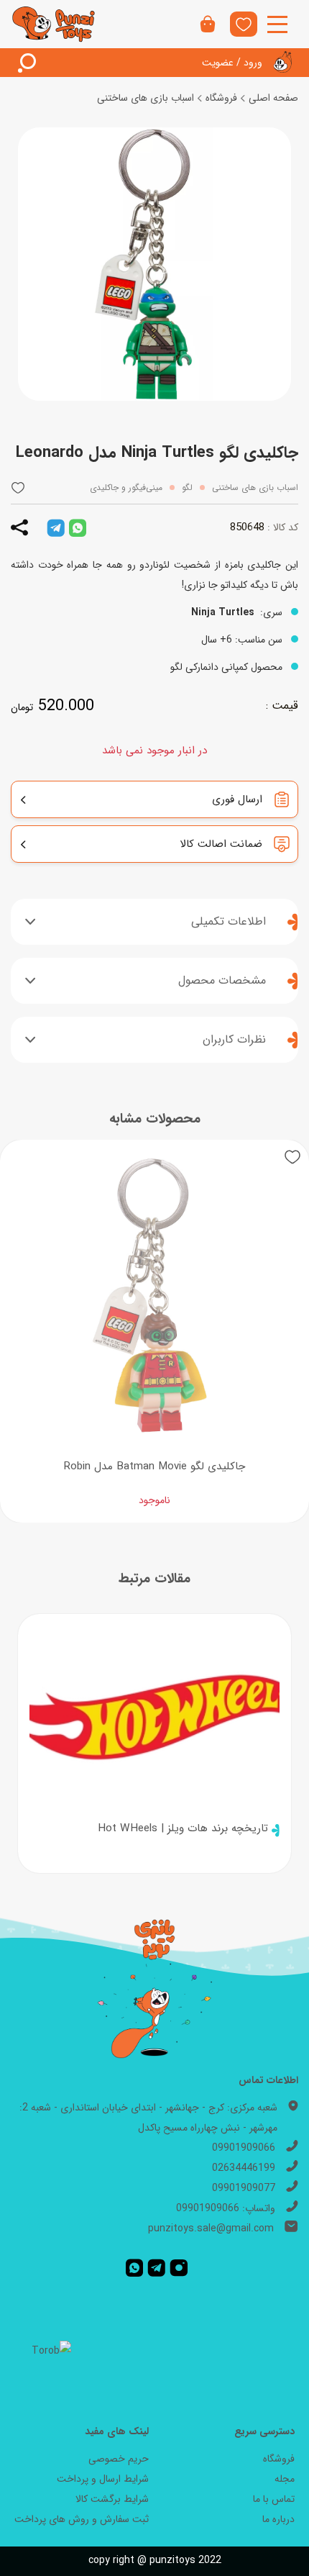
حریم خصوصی (119, 2459)
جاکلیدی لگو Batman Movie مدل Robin (154, 1466)
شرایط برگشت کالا (112, 2499)
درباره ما (278, 2519)
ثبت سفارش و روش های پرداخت (82, 2519)
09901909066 (244, 2148)
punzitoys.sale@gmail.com (211, 2228)
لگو (187, 487)
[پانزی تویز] (54, 24)
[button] (18, 487)
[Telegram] (156, 2267)
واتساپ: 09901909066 (226, 2208)
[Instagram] (179, 2267)
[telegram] (56, 527)
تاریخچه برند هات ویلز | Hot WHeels (183, 1828)
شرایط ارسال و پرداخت (103, 2479)
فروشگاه (221, 98)
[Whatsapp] (134, 2267)
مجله (285, 2479)
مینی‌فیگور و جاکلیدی (126, 487)
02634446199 (244, 2168)
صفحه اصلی (273, 98)
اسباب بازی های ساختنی (146, 98)
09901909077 (244, 2188)
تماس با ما (274, 2499)
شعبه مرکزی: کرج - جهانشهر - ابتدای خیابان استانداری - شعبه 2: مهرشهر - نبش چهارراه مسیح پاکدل (148, 2118)
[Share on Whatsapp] (78, 527)
